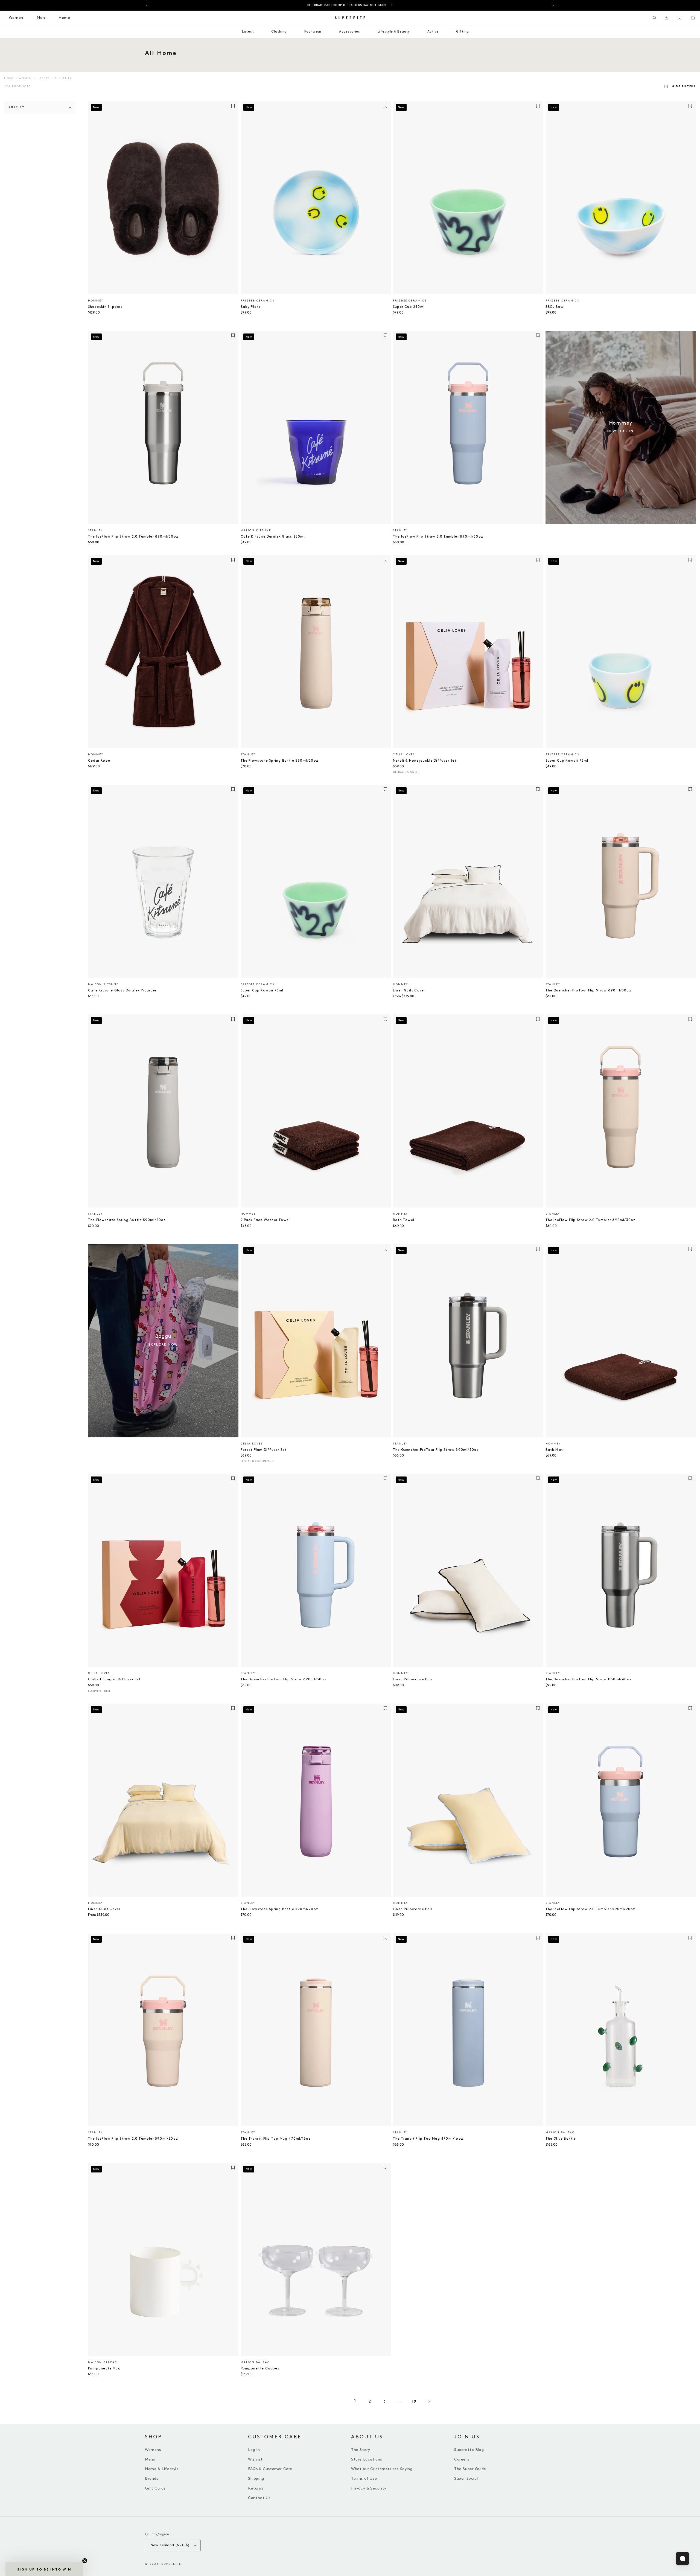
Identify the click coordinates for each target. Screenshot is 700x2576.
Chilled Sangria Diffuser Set (114, 1679)
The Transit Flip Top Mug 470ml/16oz (276, 2139)
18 (414, 2401)
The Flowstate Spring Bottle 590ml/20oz (280, 761)
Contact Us (259, 2498)
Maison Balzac (560, 2133)
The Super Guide (470, 2469)
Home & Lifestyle (162, 2469)
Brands (152, 2478)
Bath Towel (404, 1220)
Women (25, 78)
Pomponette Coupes (260, 2368)
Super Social (466, 2478)
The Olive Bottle (561, 2139)
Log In (254, 2450)
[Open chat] (682, 2558)
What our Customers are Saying (382, 2469)
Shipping (256, 2478)
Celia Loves (404, 755)
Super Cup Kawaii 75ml (567, 761)
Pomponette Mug (104, 2368)
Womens (153, 2450)
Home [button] (64, 18)
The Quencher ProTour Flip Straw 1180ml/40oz (589, 1679)
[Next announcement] (553, 5)
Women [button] (16, 18)
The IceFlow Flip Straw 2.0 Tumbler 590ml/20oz (590, 1909)
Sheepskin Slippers (105, 307)
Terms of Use (364, 2478)
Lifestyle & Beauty (54, 78)
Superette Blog (469, 2450)
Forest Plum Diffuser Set (264, 1450)
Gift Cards (155, 2488)
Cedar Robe (99, 761)
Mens (150, 2459)
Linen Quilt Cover (409, 990)
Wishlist (255, 2459)
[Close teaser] (85, 2561)
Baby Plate (251, 307)
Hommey (96, 301)
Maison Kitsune (256, 530)
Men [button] (41, 18)
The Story (361, 2450)
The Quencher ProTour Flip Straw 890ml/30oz (588, 990)
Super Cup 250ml (409, 307)
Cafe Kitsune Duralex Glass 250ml (273, 537)
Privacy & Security (369, 2488)
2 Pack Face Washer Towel (265, 1220)
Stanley (95, 530)
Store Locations (367, 2459)
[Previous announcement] (147, 5)
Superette (171, 2564)
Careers (462, 2459)
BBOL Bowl (555, 307)
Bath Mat (554, 1450)
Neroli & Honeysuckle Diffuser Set (425, 761)
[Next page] (429, 2401)
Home (9, 78)
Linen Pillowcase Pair (413, 1679)
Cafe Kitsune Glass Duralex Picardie (122, 990)
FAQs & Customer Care (270, 2469)
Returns (256, 2488)
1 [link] (355, 2401)
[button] (655, 18)
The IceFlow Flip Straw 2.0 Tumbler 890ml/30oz (133, 537)
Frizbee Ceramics (257, 301)
